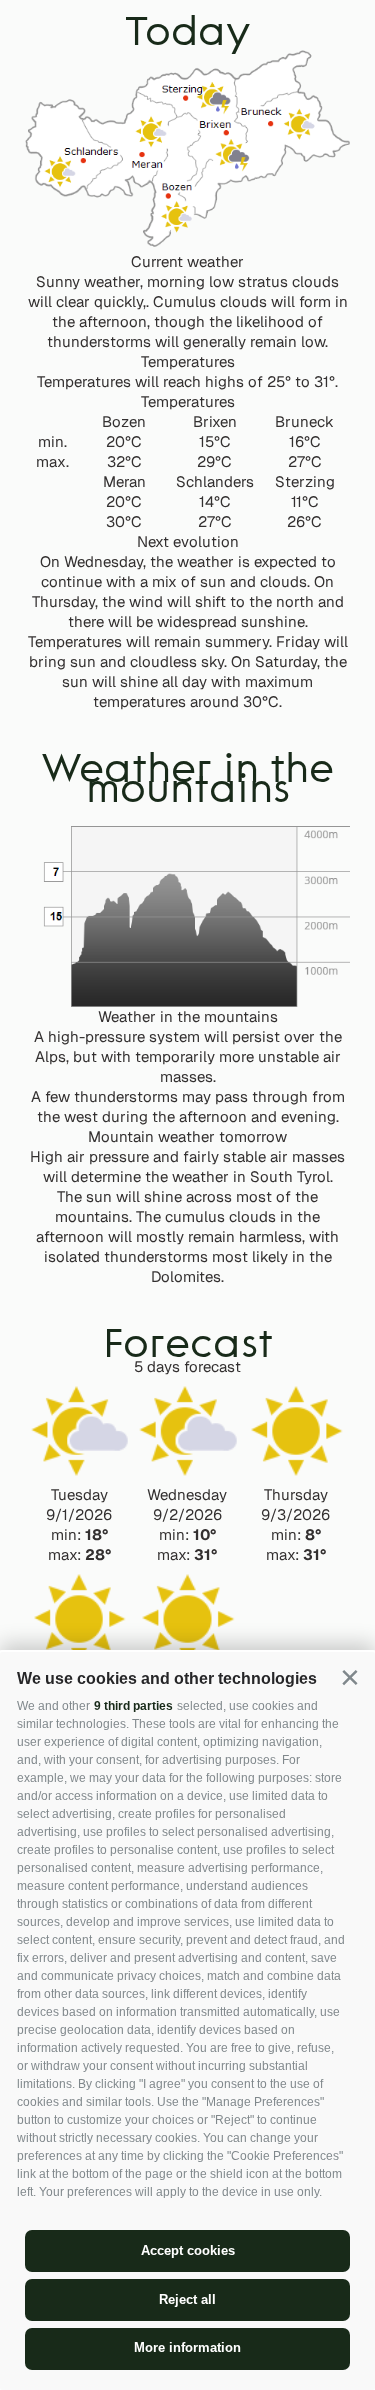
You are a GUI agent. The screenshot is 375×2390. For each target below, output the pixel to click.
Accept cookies (188, 2250)
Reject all (187, 2299)
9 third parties (133, 1706)
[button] (349, 1677)
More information (187, 2347)
